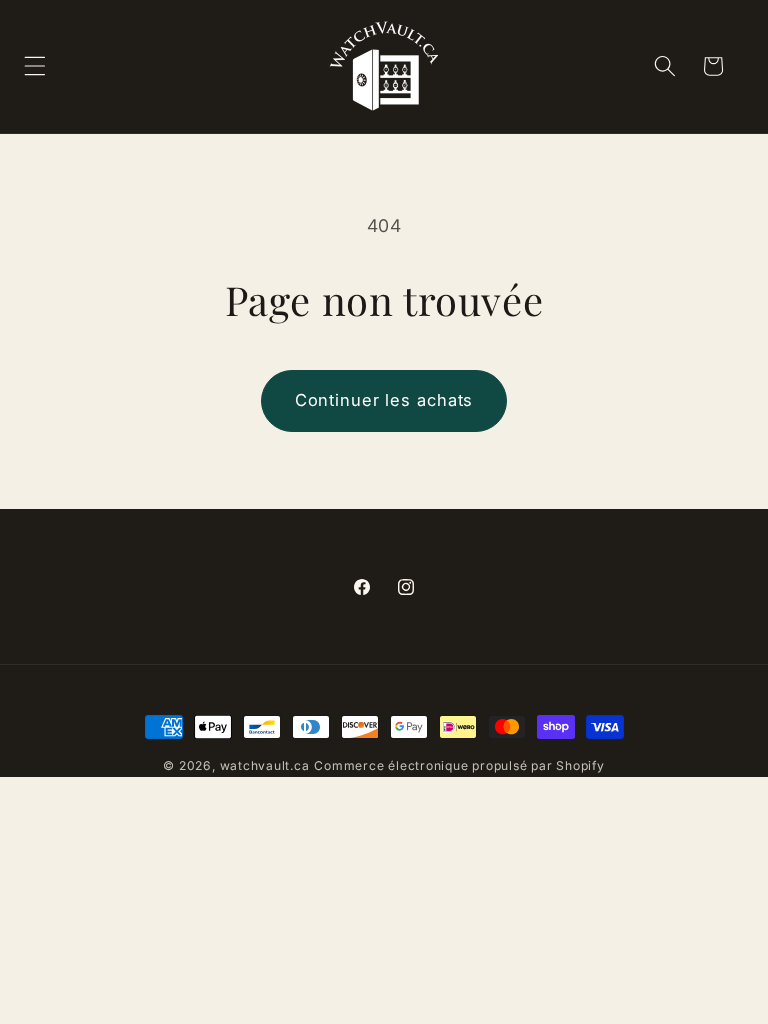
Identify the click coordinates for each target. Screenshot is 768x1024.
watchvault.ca (265, 765)
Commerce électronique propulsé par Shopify (459, 765)
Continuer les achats (384, 400)
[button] (664, 66)
